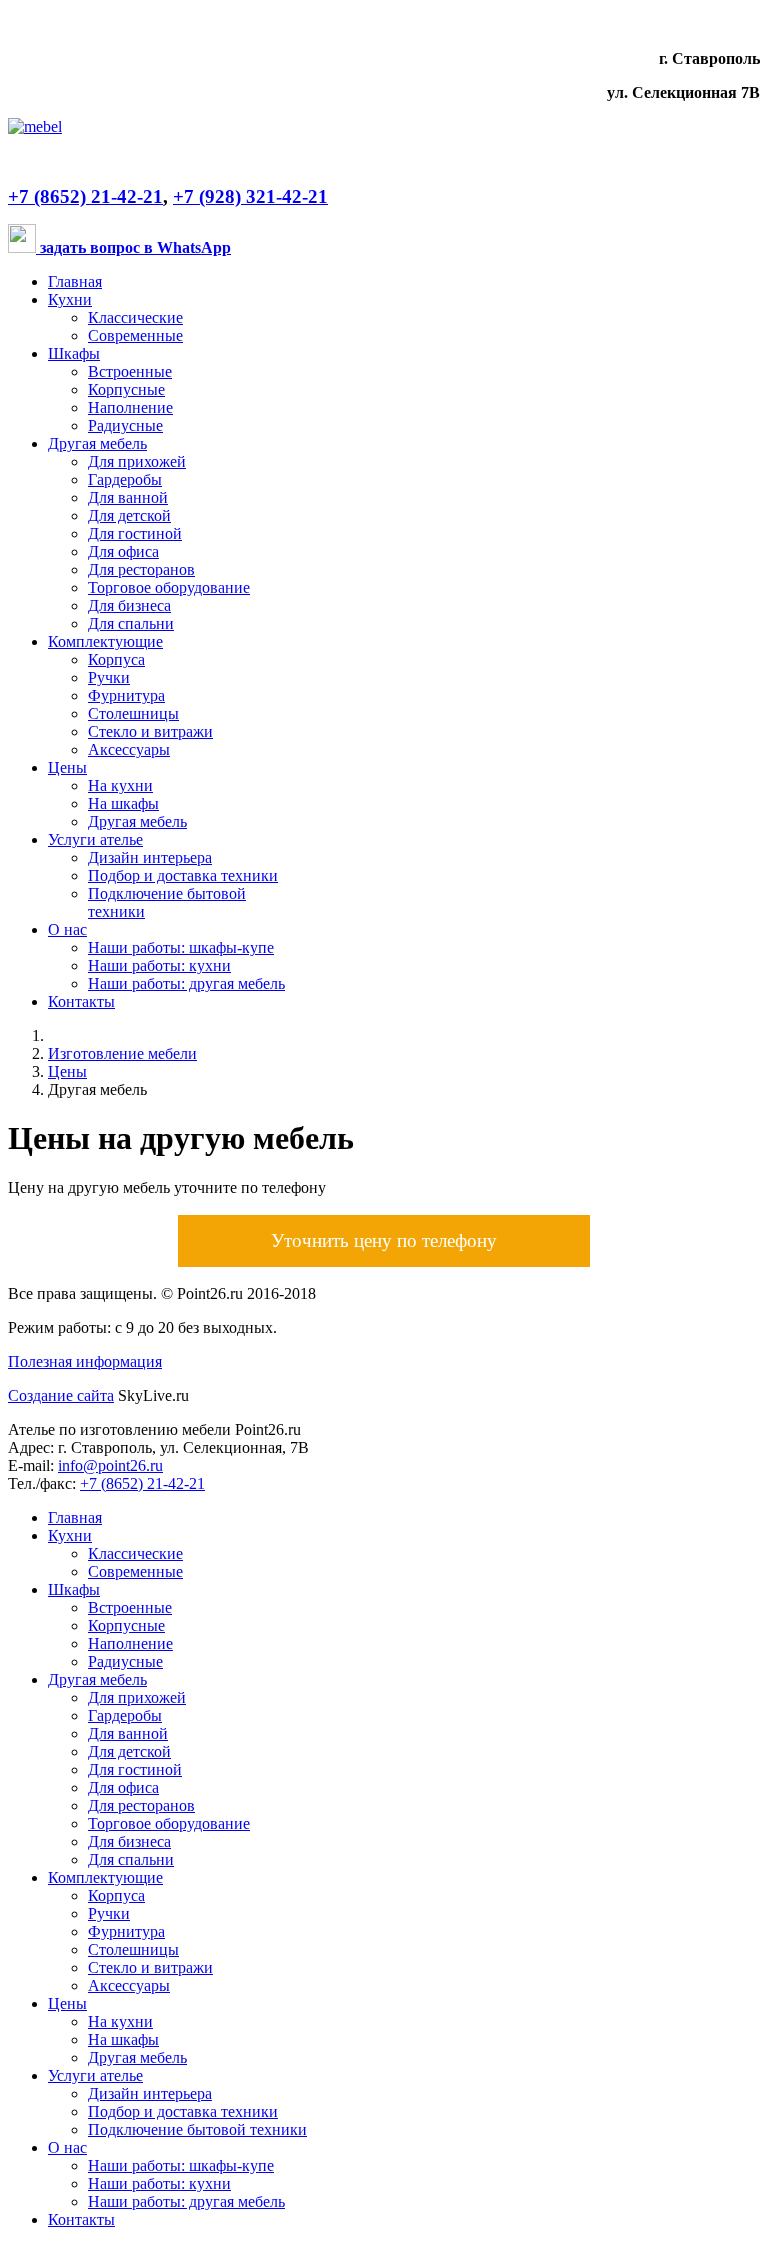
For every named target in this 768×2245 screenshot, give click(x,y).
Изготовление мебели (122, 1053)
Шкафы (74, 353)
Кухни (70, 299)
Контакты (81, 1001)
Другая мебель (97, 443)
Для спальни (131, 623)
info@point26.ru (110, 1465)
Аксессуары (129, 749)
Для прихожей (137, 461)
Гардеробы (125, 479)
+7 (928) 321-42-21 (250, 196)
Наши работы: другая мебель (186, 983)
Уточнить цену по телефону (384, 1240)
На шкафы (123, 803)
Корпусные (126, 389)
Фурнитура (126, 695)
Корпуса (116, 659)
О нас (67, 929)
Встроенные (130, 371)
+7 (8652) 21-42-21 (85, 196)
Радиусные (125, 425)
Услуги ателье (95, 839)
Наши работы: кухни (159, 965)
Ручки (109, 677)
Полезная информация (85, 1361)
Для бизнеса (129, 605)
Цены (67, 767)
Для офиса (123, 551)
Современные (135, 335)
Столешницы (133, 713)
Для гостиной (135, 533)
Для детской (129, 515)
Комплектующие (105, 641)
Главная (75, 281)
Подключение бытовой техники (197, 2129)
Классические (135, 317)
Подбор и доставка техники (183, 875)
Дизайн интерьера (150, 857)
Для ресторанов (141, 569)
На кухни (120, 785)
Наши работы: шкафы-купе (181, 947)
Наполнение (130, 407)
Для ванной (128, 497)
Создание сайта (61, 1395)
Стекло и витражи (150, 731)
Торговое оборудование (169, 587)
